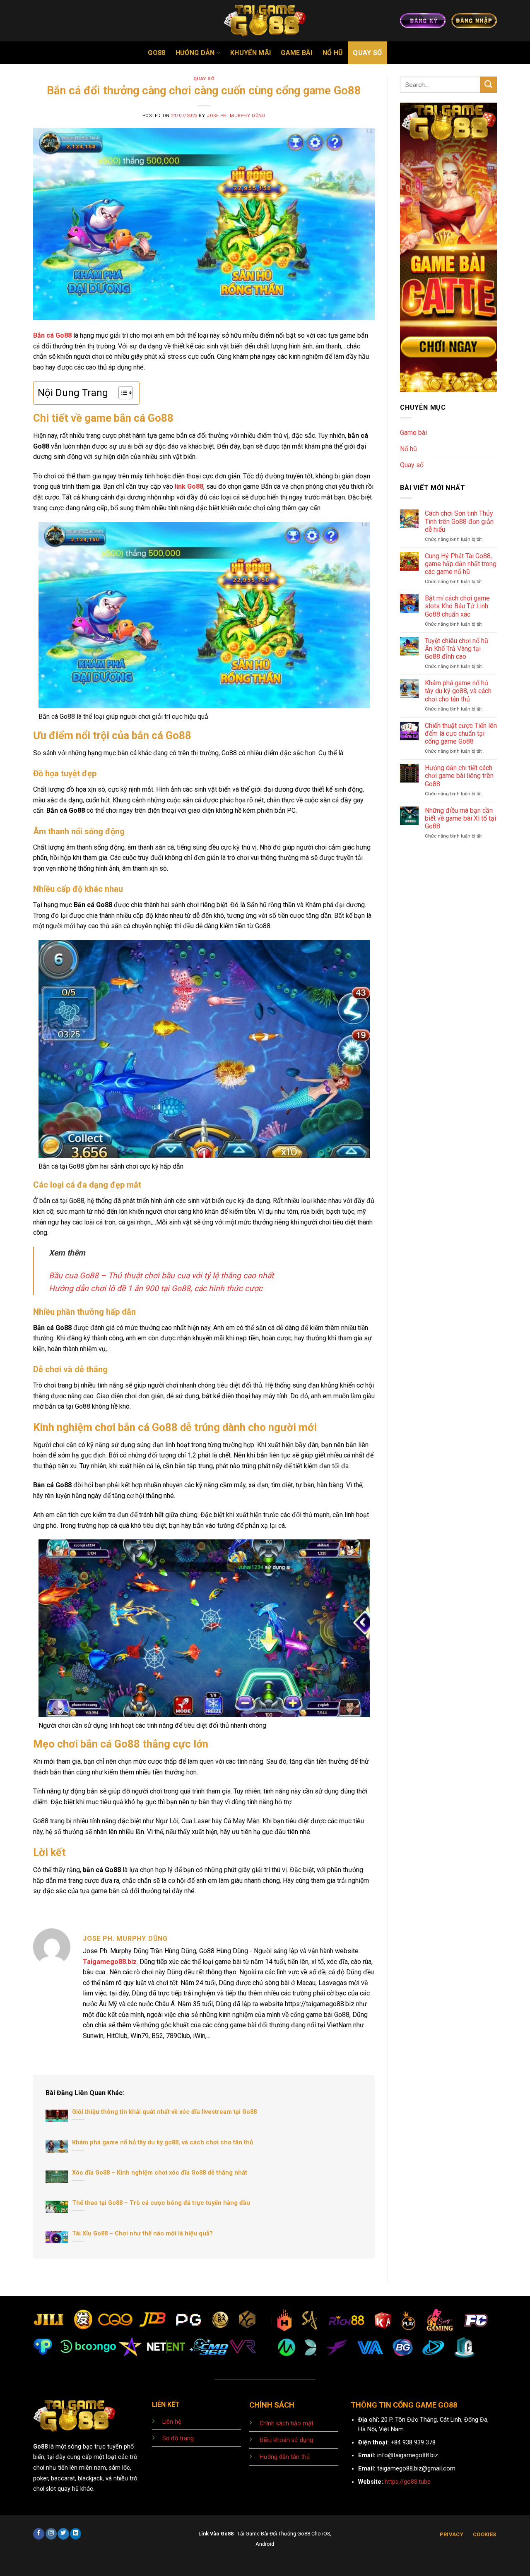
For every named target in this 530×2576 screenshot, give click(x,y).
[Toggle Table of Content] (122, 393)
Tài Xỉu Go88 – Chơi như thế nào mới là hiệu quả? (142, 2233)
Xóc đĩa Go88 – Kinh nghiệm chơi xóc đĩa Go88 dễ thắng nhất (160, 2173)
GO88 (157, 53)
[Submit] (489, 85)
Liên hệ (172, 2422)
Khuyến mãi (251, 53)
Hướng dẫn (195, 53)
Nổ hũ (333, 53)
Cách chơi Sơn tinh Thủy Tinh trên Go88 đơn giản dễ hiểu (459, 521)
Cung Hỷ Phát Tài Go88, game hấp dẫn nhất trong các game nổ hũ (461, 564)
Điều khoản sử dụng (286, 2440)
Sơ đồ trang (178, 2438)
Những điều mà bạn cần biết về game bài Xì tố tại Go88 (460, 818)
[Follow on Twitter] (63, 2534)
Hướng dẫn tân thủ (285, 2457)
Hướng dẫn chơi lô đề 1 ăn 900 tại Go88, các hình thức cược (156, 1288)
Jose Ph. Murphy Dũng (236, 116)
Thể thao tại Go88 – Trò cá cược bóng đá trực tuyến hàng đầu (161, 2203)
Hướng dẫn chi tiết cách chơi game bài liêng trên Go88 (459, 776)
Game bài (297, 53)
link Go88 (189, 486)
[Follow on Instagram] (51, 2534)
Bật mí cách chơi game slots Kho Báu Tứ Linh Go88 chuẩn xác (457, 606)
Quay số (367, 53)
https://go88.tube (408, 2482)
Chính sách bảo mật (287, 2424)
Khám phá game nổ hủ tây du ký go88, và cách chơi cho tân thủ (163, 2142)
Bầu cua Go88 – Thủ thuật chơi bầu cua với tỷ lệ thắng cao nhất (161, 1276)
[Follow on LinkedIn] (76, 2534)
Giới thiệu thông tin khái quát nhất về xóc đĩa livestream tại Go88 (164, 2112)
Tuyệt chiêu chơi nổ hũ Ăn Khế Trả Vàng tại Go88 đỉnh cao (457, 649)
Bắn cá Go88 (52, 335)
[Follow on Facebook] (39, 2534)
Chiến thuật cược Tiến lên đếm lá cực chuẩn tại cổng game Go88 (461, 733)
